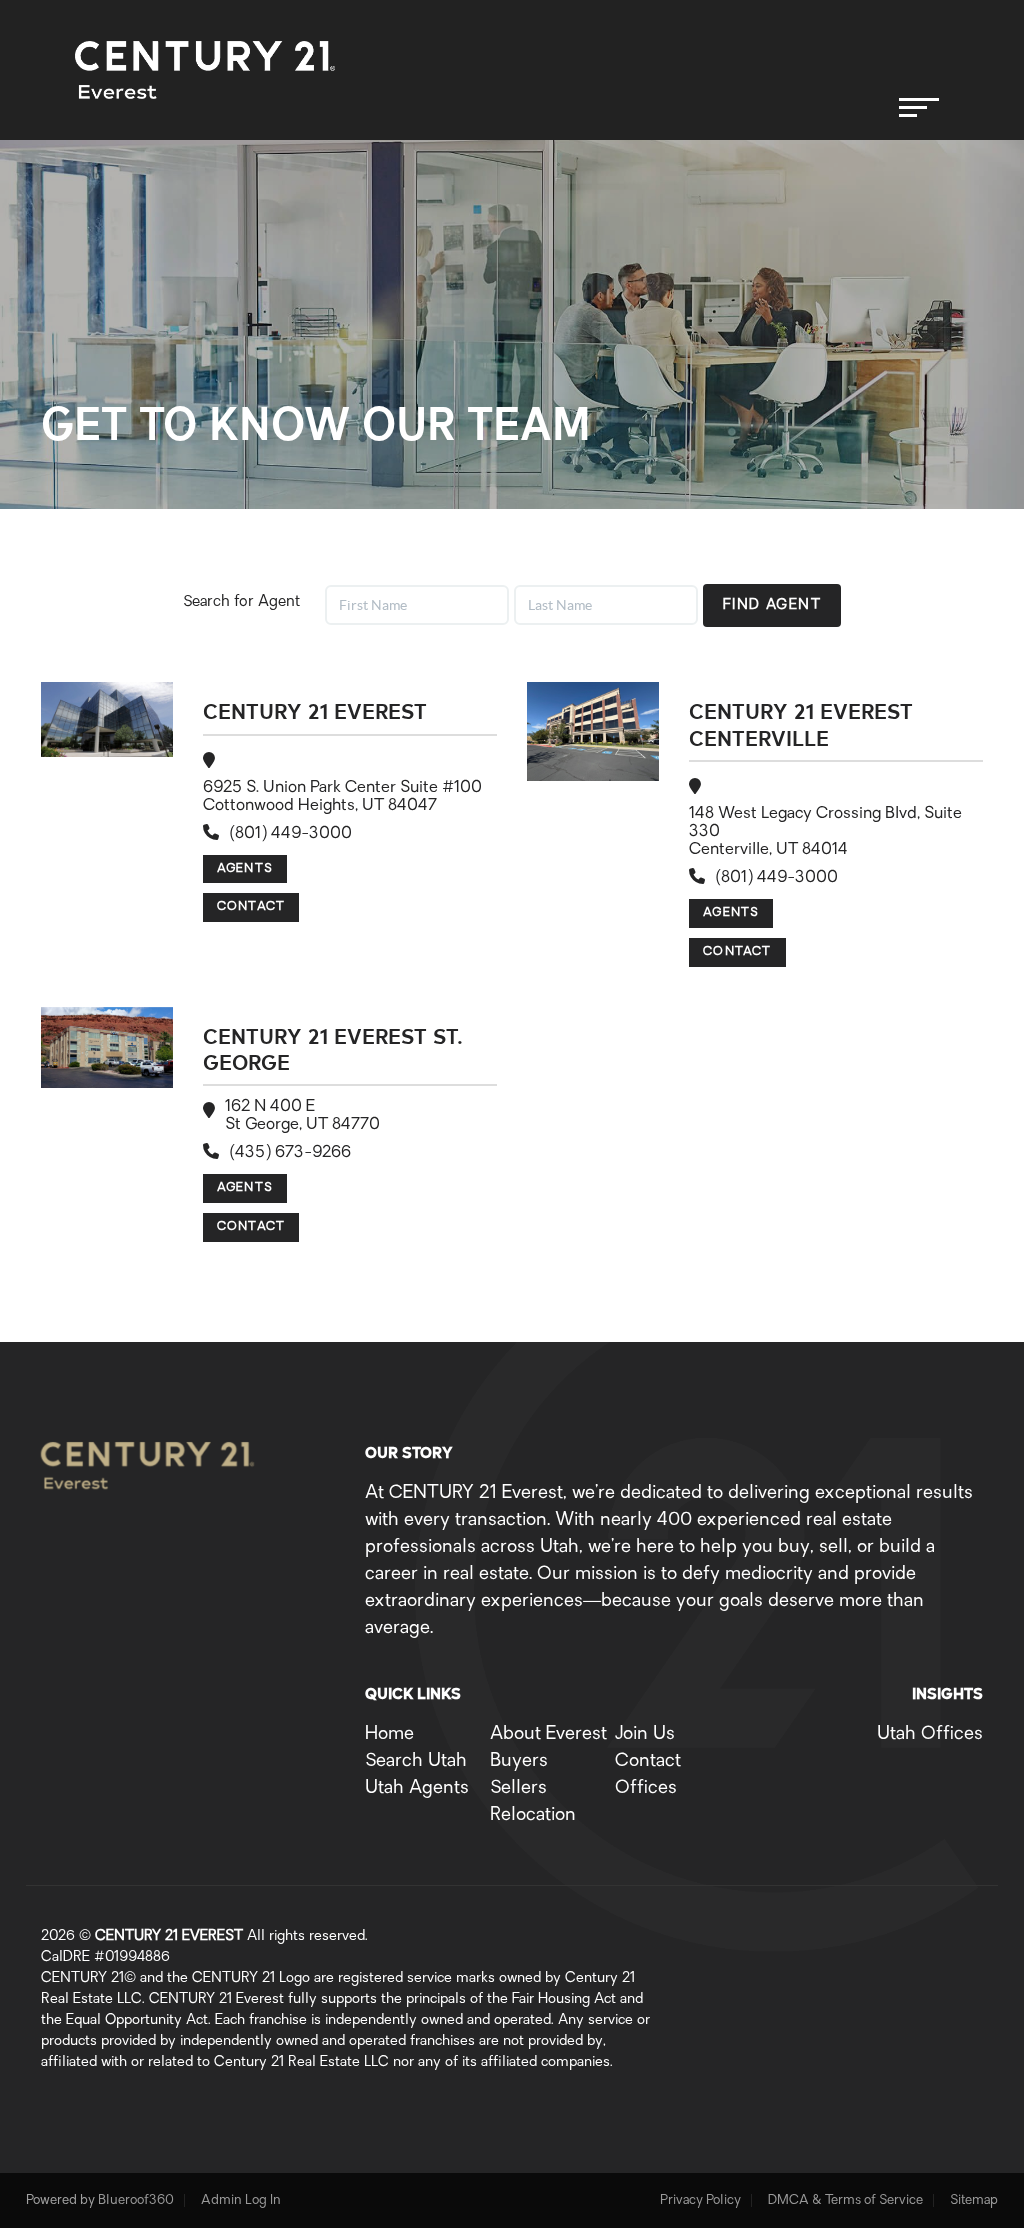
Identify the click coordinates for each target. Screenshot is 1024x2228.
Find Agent (772, 605)
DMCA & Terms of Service (845, 2200)
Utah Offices (930, 1735)
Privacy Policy (700, 2200)
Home (389, 1735)
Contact (251, 907)
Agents (245, 869)
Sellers (518, 1789)
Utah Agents (417, 1789)
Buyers (519, 1762)
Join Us (645, 1735)
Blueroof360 (136, 2200)
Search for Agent (241, 602)
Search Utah (416, 1762)
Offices (646, 1789)
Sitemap (974, 2200)
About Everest (548, 1735)
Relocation (533, 1816)
